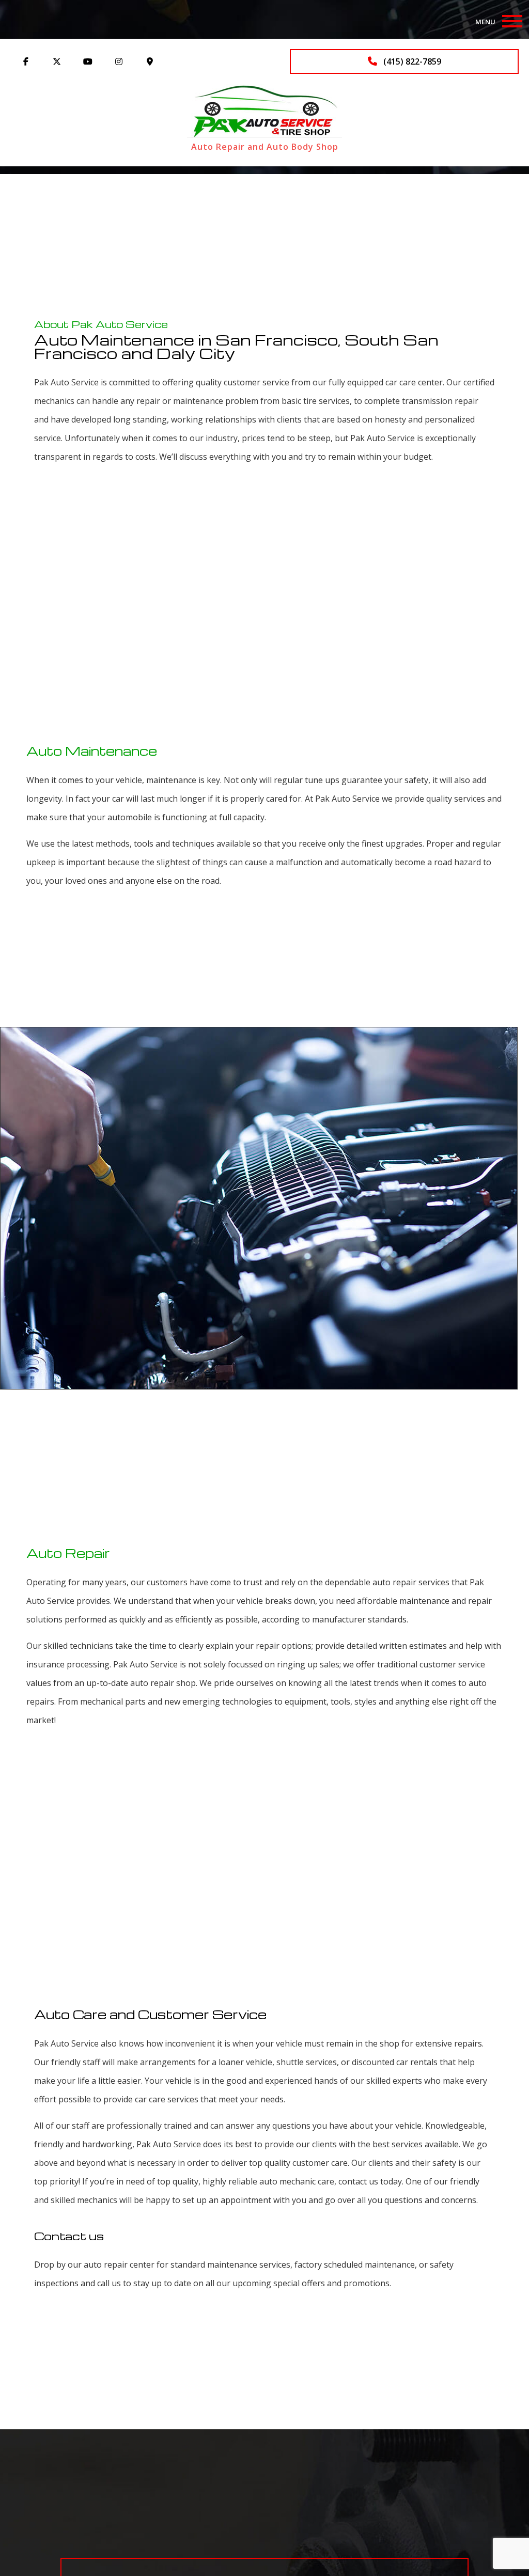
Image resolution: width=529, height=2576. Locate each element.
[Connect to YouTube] (88, 61)
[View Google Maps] (150, 61)
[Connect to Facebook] (26, 61)
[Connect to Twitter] (57, 61)
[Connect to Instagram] (119, 61)
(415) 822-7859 (411, 61)
